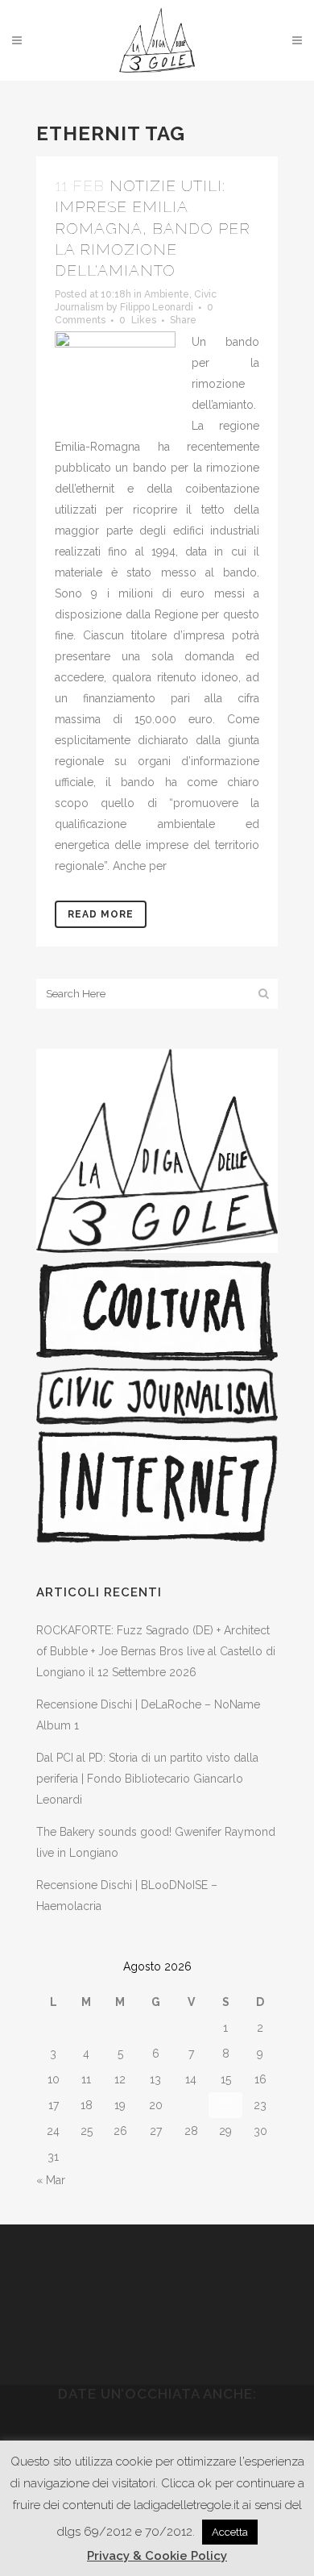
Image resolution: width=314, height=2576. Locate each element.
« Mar (51, 2180)
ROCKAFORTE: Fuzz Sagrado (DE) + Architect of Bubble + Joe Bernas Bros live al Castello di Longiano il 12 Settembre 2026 (156, 1651)
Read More (101, 914)
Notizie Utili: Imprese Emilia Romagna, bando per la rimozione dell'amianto (153, 228)
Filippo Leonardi (157, 307)
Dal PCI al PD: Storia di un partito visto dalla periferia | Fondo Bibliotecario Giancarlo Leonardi (147, 1779)
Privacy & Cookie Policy (157, 2556)
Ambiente (167, 294)
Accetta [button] (230, 2532)
